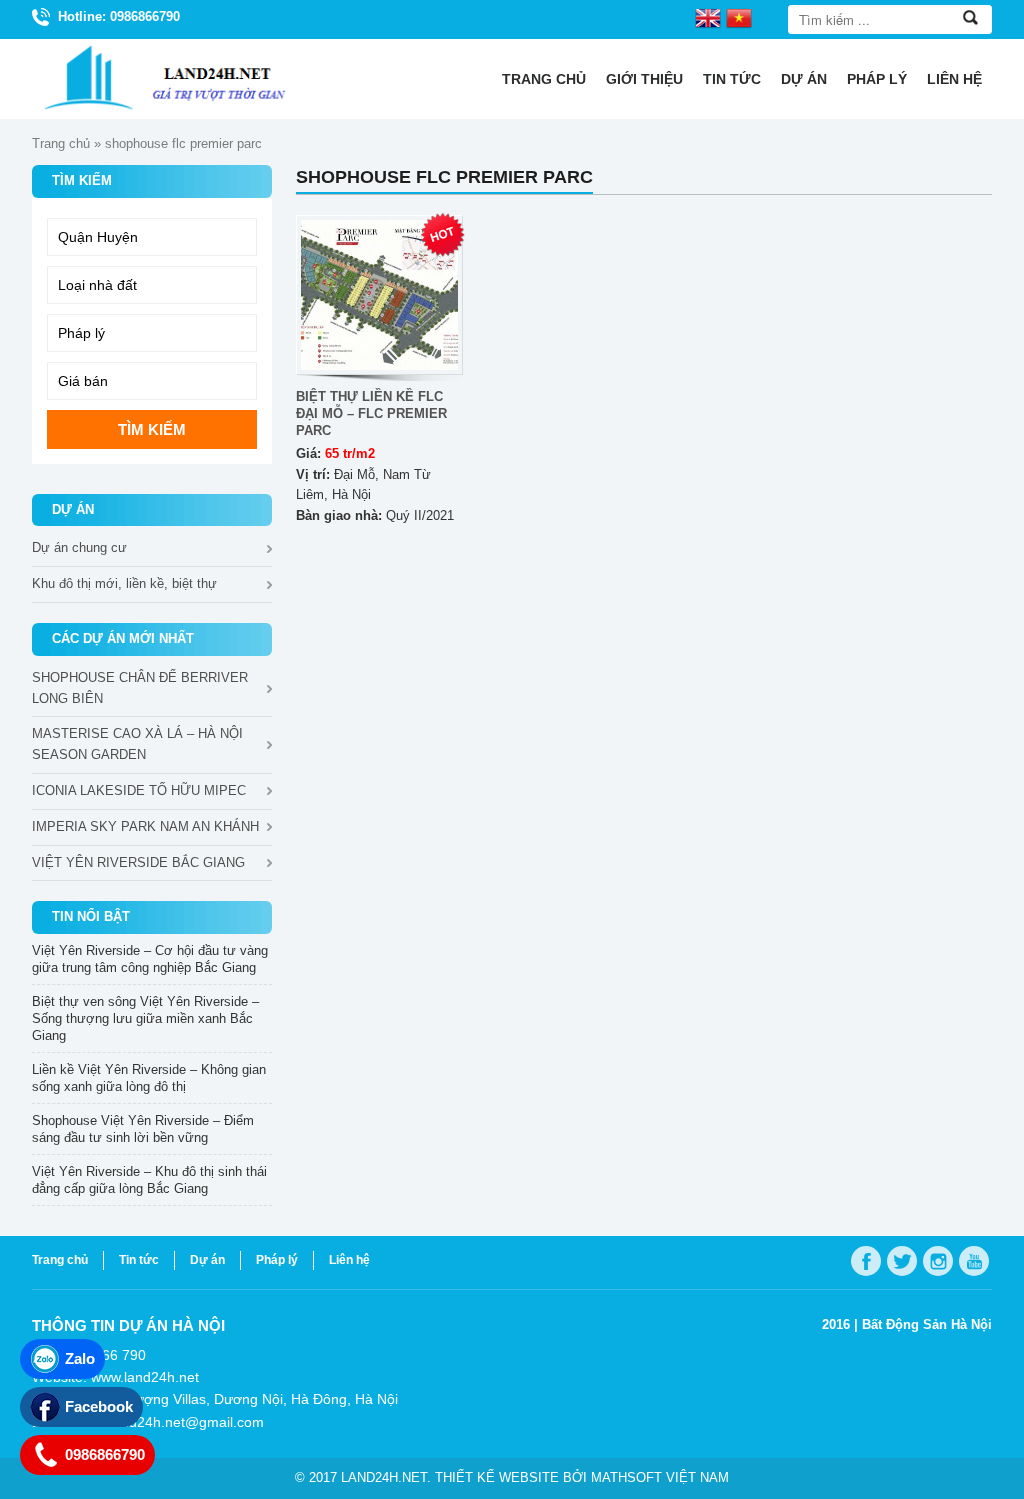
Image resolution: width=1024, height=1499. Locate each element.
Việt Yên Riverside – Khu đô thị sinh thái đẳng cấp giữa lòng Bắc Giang (149, 1180)
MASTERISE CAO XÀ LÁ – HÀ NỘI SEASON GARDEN (137, 744)
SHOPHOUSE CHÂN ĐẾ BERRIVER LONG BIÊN (140, 688)
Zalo (80, 1358)
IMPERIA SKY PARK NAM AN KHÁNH (145, 826)
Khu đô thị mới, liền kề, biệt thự (124, 583)
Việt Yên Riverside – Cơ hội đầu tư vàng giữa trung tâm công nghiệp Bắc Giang (150, 959)
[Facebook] (866, 1261)
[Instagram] (938, 1261)
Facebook (99, 1406)
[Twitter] (902, 1261)
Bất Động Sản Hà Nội (927, 1324)
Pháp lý (877, 79)
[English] (708, 17)
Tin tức (732, 79)
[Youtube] (974, 1261)
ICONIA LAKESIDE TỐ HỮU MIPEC (139, 790)
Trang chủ (544, 79)
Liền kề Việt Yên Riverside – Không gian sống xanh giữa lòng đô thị (149, 1078)
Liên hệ (954, 79)
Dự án (804, 79)
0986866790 (105, 1454)
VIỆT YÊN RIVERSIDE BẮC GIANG (138, 862)
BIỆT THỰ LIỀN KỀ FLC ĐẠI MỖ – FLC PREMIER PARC (371, 413)
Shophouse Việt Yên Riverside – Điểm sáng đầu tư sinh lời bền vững (143, 1129)
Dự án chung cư (79, 547)
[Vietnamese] (739, 17)
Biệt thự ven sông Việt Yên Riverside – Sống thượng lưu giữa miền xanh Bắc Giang (145, 1018)
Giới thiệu (644, 79)
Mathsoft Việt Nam (660, 1477)
